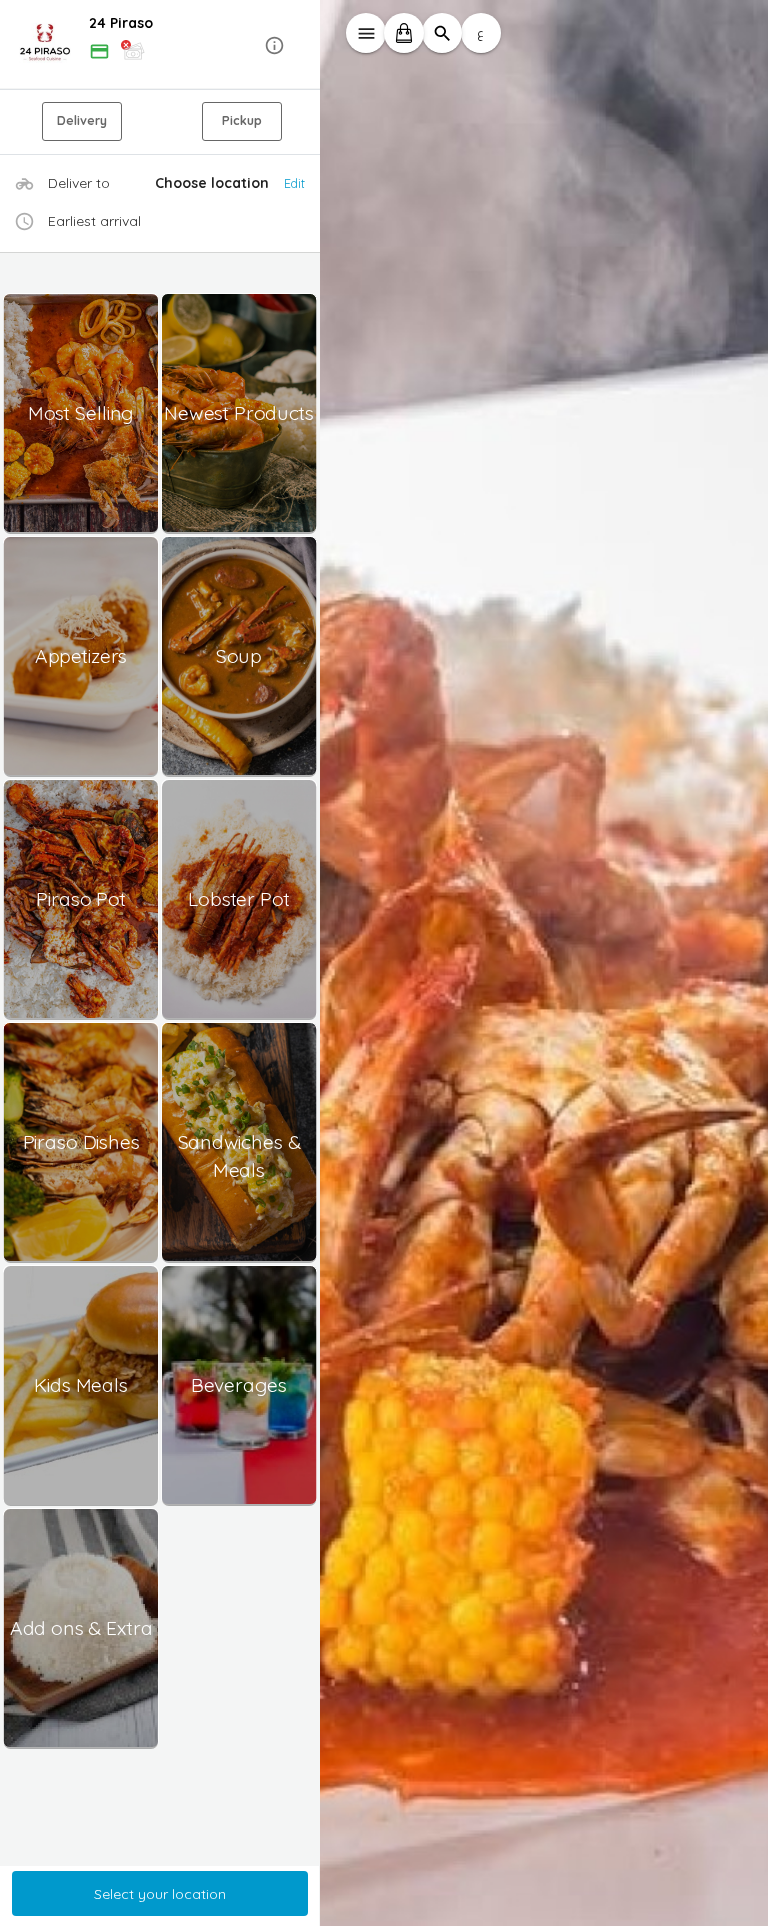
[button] (160, 45)
